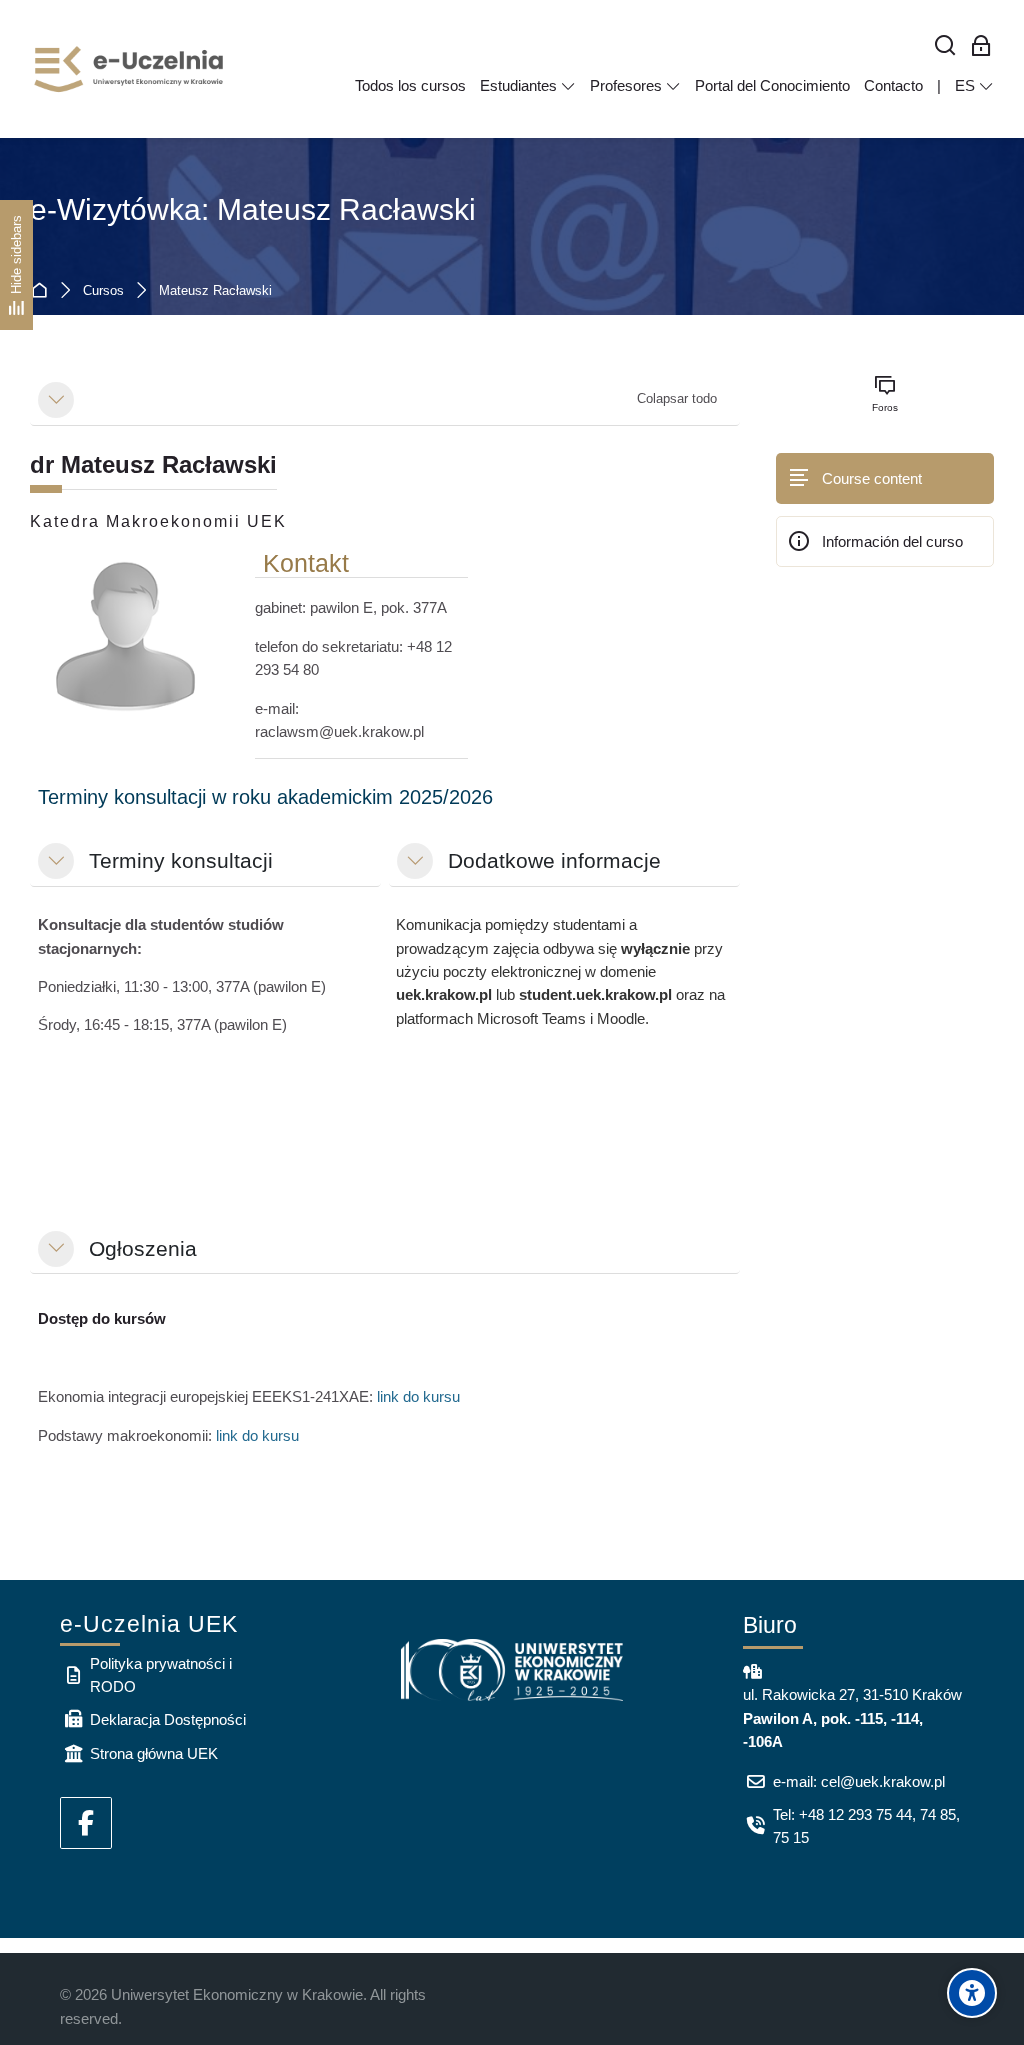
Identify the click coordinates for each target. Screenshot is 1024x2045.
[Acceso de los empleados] (981, 46)
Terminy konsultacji (181, 860)
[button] (56, 400)
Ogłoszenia (143, 1248)
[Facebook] (86, 1823)
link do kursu (418, 1396)
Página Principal (43, 291)
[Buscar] (945, 46)
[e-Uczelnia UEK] (130, 69)
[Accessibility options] (972, 1993)
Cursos (103, 291)
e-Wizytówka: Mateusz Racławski (253, 209)
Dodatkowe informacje (554, 860)
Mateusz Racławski (215, 291)
